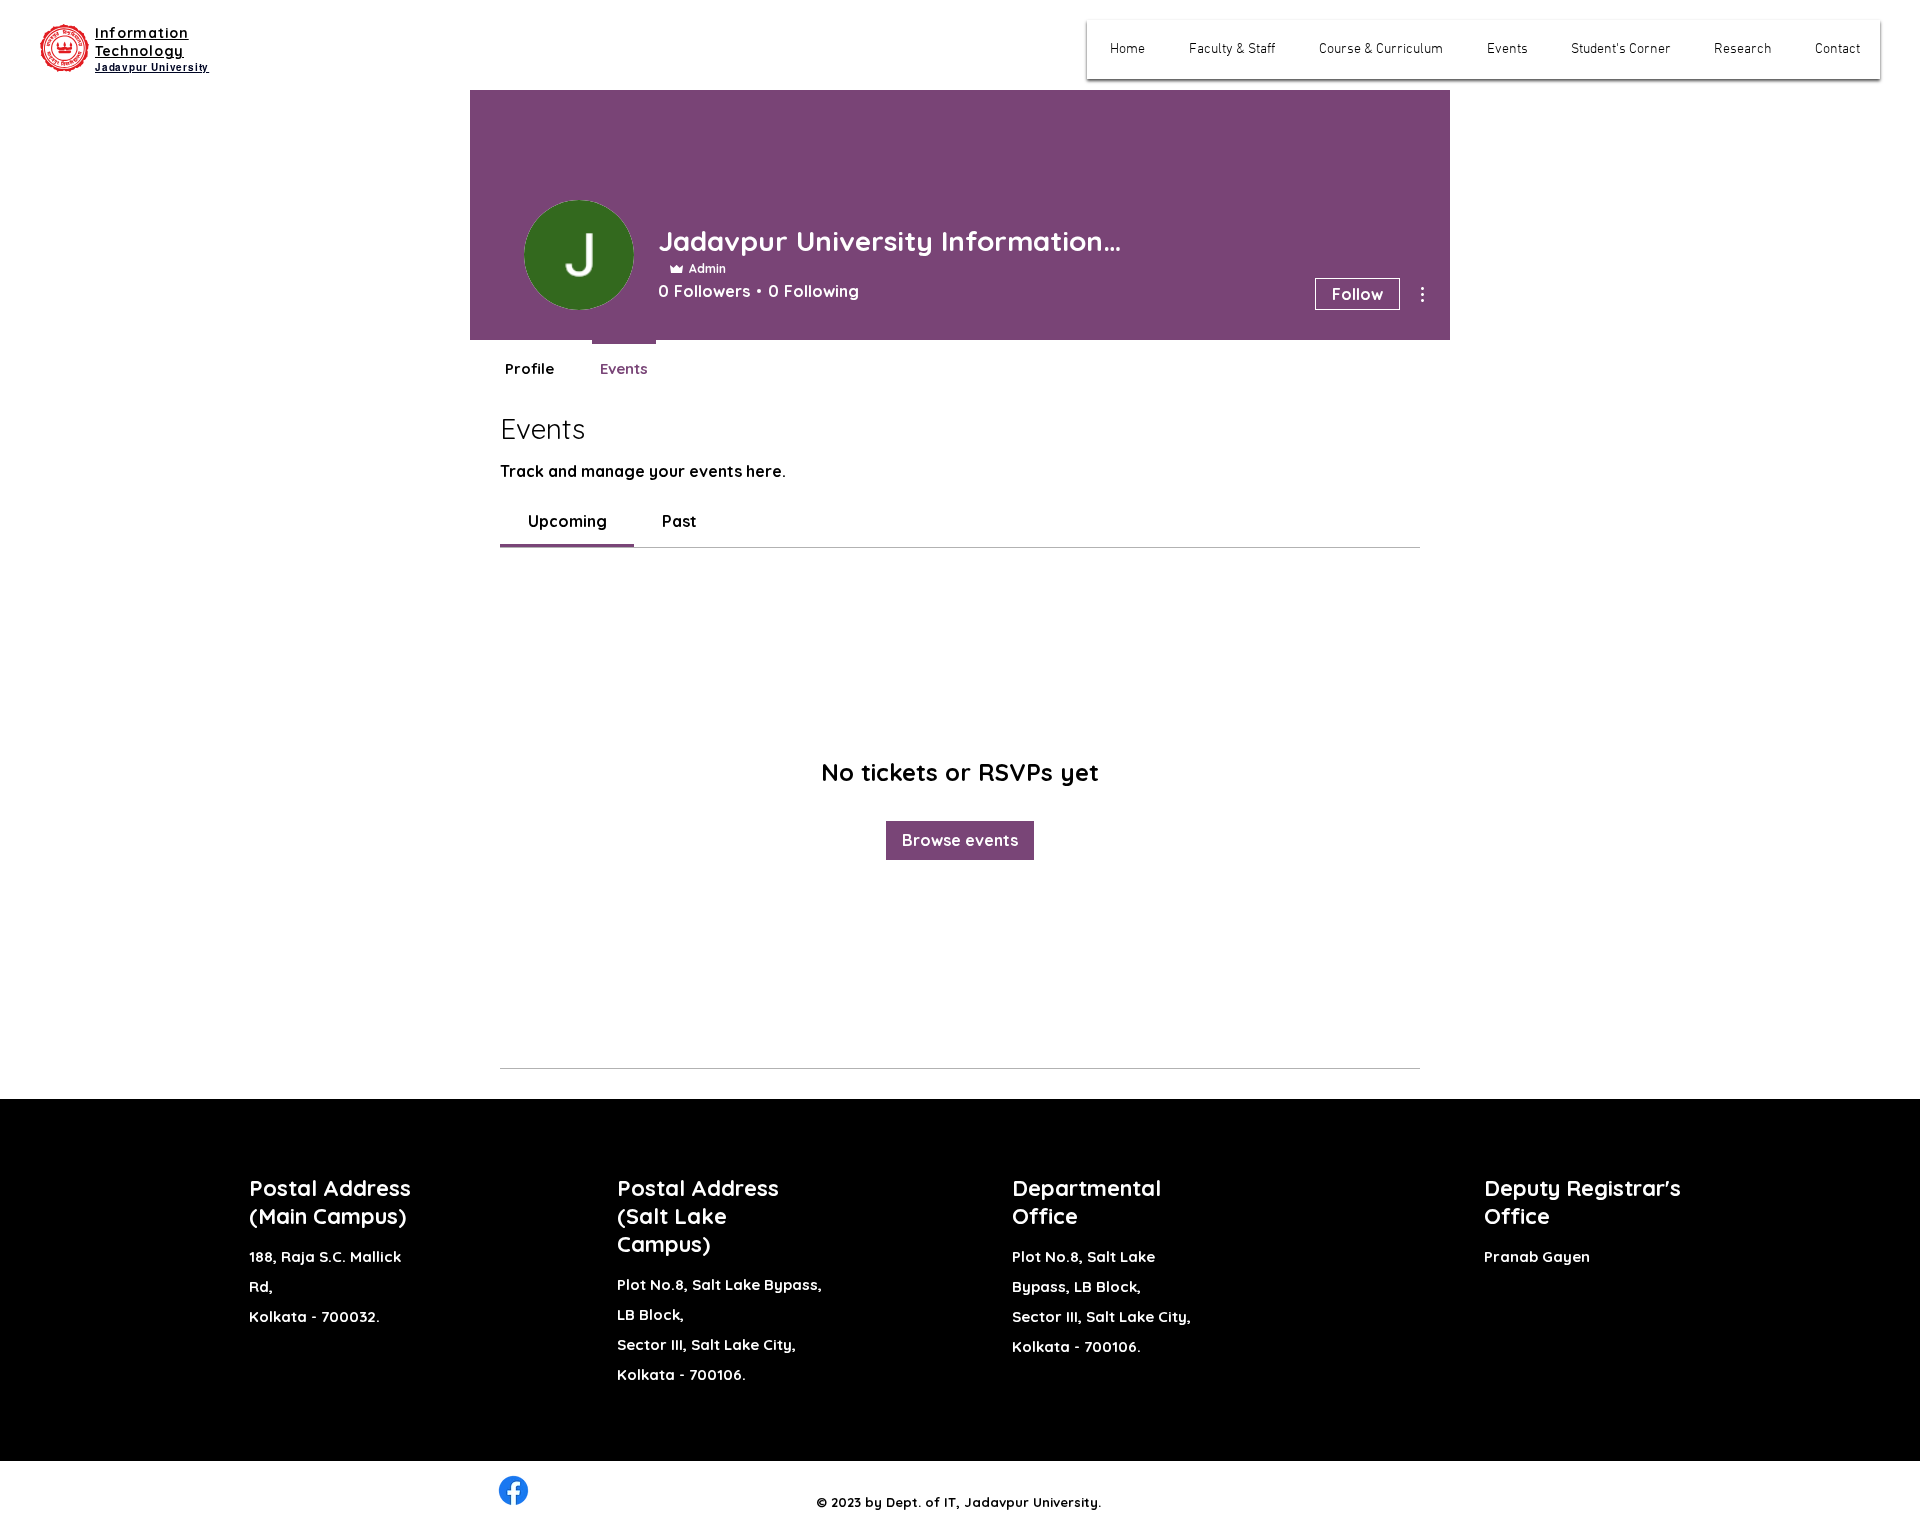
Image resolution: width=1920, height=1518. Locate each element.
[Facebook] (513, 1490)
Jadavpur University (152, 67)
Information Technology (142, 42)
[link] (567, 521)
